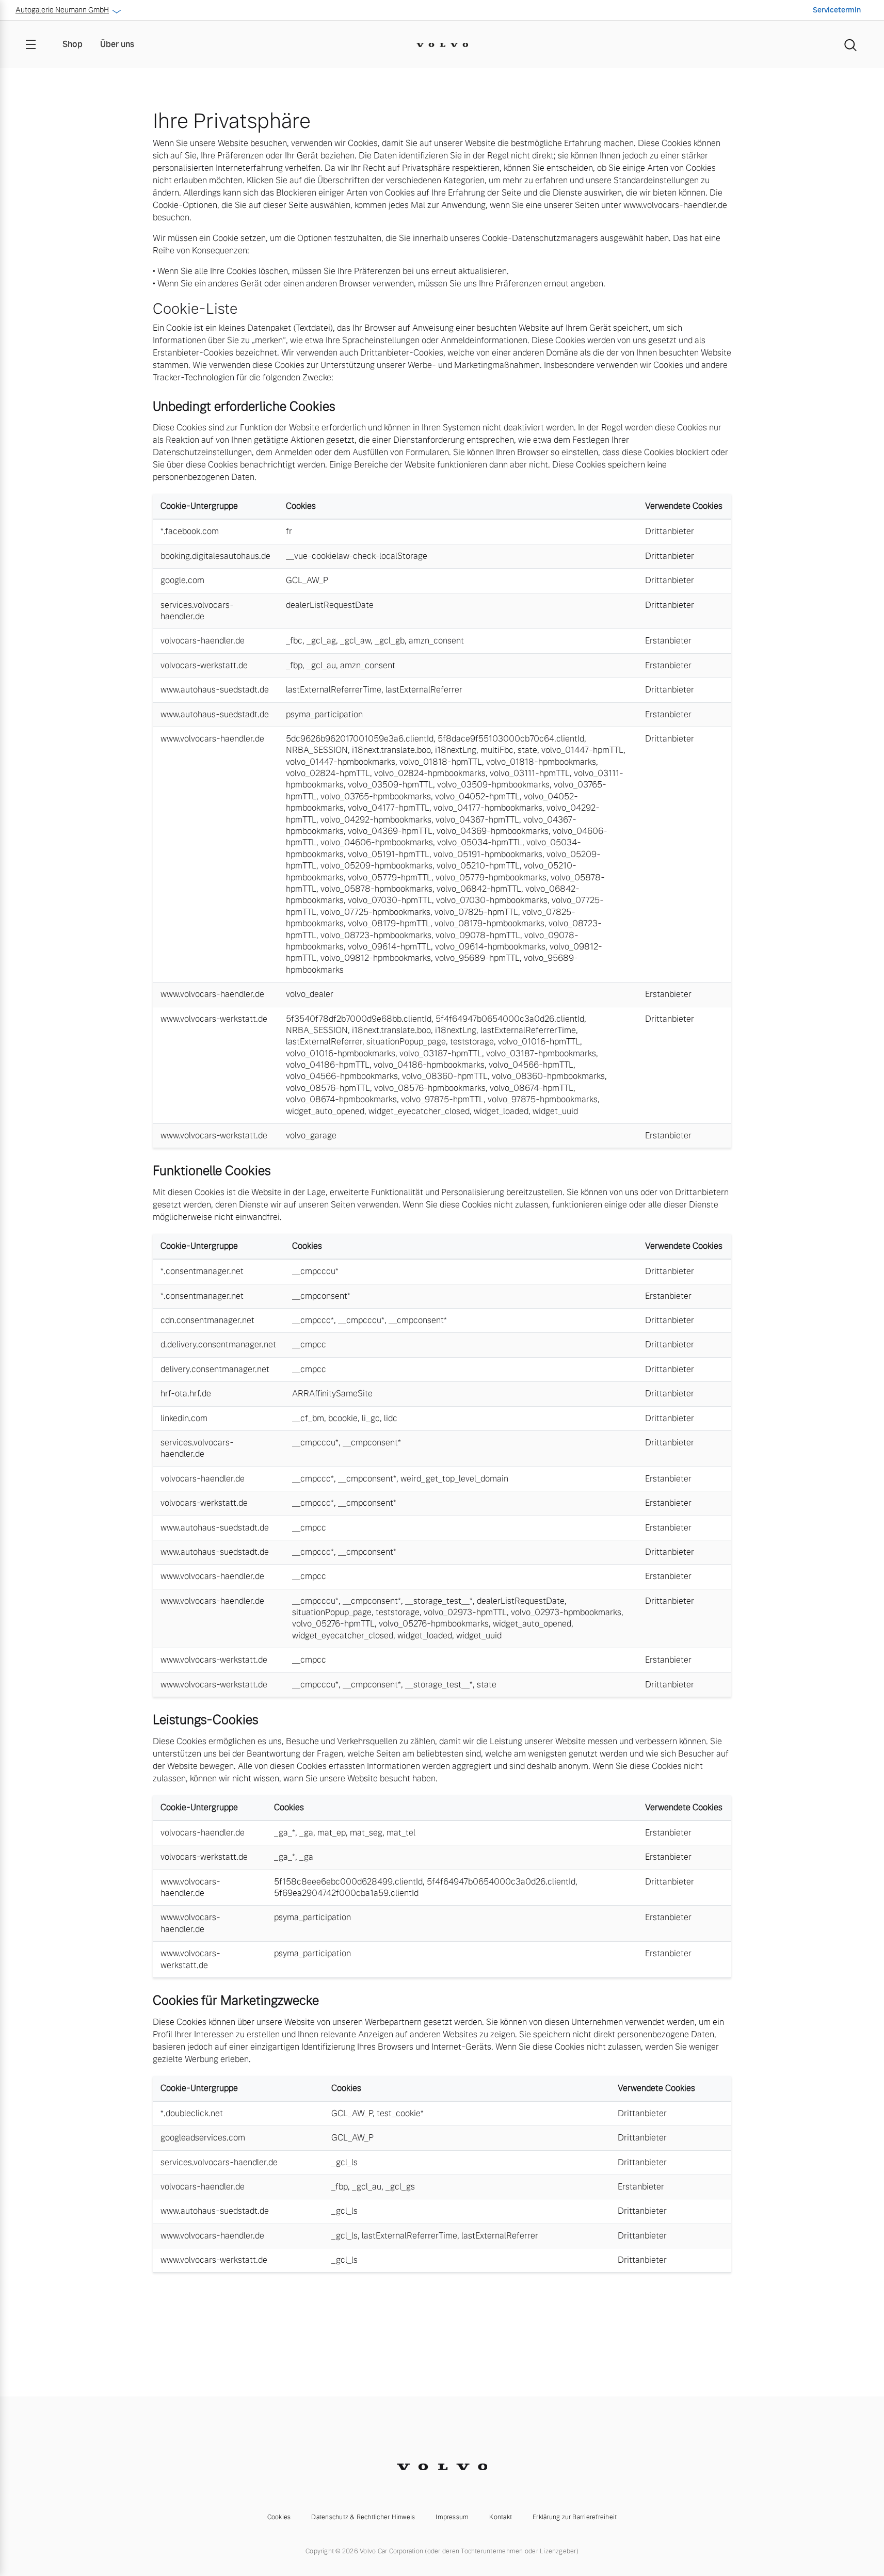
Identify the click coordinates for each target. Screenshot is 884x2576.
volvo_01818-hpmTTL (441, 762)
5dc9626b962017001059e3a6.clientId (360, 739)
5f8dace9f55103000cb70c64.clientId (511, 739)
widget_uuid (555, 1111)
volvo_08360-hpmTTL (445, 1076)
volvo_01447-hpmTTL (582, 750)
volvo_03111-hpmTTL (530, 773)
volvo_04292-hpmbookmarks (376, 820)
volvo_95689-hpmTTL (477, 958)
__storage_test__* (439, 1601)
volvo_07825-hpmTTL (476, 912)
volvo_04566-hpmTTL (531, 1065)
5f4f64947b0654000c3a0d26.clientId (510, 1019)
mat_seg (366, 1833)
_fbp (294, 665)
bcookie (343, 1418)
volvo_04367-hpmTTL (477, 820)
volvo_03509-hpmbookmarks (493, 785)
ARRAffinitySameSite (332, 1394)
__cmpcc (309, 1345)
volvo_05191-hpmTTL (389, 854)
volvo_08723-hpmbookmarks (376, 935)
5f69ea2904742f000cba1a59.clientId (346, 1893)
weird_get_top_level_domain (454, 1479)
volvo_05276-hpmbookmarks (434, 1624)
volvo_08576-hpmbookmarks (430, 1088)
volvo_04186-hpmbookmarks (429, 1065)
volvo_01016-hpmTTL (539, 1042)
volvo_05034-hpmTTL (480, 842)
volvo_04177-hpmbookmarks (488, 808)
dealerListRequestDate (330, 605)
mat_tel (401, 1833)
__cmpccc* (313, 1320)
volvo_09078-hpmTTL (478, 935)
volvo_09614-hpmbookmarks (490, 947)
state (527, 750)
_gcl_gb (390, 641)
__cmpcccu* (315, 1271)
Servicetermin (837, 10)
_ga (306, 1833)
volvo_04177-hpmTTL (389, 808)
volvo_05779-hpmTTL (390, 878)
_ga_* (285, 1833)
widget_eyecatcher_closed (419, 1111)
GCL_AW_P (307, 580)
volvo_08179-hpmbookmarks (489, 923)
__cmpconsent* (321, 1296)
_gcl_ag (321, 641)
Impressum (452, 2517)
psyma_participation (324, 714)
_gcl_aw (355, 641)
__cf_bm (308, 1418)
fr (289, 531)
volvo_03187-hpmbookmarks (541, 1053)
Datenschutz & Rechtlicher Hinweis (363, 2517)
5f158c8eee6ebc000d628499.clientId (348, 1882)
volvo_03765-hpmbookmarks (376, 796)
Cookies (279, 2517)
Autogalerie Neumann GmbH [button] (62, 10)
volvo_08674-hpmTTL (532, 1088)
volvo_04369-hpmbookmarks (493, 831)
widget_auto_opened (325, 1111)
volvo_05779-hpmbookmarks (491, 878)
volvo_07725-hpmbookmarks (375, 912)
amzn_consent (436, 641)
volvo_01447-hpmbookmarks (341, 762)
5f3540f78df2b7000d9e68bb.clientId (359, 1019)
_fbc (294, 641)
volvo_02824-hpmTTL (328, 773)
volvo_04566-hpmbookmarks (342, 1076)
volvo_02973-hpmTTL (465, 1612)
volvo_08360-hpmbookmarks (548, 1076)
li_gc (371, 1418)
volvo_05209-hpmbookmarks (376, 866)
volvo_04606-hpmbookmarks (377, 842)
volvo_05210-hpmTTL (478, 866)
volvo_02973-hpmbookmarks (566, 1612)
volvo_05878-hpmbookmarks (376, 889)
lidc (391, 1418)
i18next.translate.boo (391, 750)
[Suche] (850, 44)
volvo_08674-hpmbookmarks (341, 1099)
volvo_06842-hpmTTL (479, 889)
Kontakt (501, 2517)
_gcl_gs (400, 2187)
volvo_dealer (310, 994)
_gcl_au (321, 665)
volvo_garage (311, 1136)
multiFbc (497, 750)
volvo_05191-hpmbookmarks (488, 854)
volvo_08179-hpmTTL (389, 923)
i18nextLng (456, 750)
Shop (73, 44)
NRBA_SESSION (317, 750)
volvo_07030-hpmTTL (390, 900)
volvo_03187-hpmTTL (441, 1053)
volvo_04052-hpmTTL (477, 796)
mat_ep (332, 1833)
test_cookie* (400, 2113)
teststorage (472, 1042)
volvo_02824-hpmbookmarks (430, 773)
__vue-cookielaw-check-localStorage (357, 556)
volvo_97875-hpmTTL (442, 1099)
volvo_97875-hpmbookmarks (543, 1099)
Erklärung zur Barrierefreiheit (575, 2517)
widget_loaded (501, 1111)
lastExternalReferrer (424, 690)
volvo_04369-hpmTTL (390, 831)
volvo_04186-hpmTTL (328, 1065)
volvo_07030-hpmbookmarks (492, 900)
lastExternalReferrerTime (334, 690)
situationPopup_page (406, 1042)
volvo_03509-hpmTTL (390, 785)
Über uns (117, 44)
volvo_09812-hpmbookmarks (376, 958)
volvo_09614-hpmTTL (389, 947)
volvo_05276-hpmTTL (333, 1624)
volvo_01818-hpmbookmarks (541, 762)
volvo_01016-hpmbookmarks (341, 1053)
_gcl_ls (344, 2162)
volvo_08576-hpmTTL (328, 1088)
